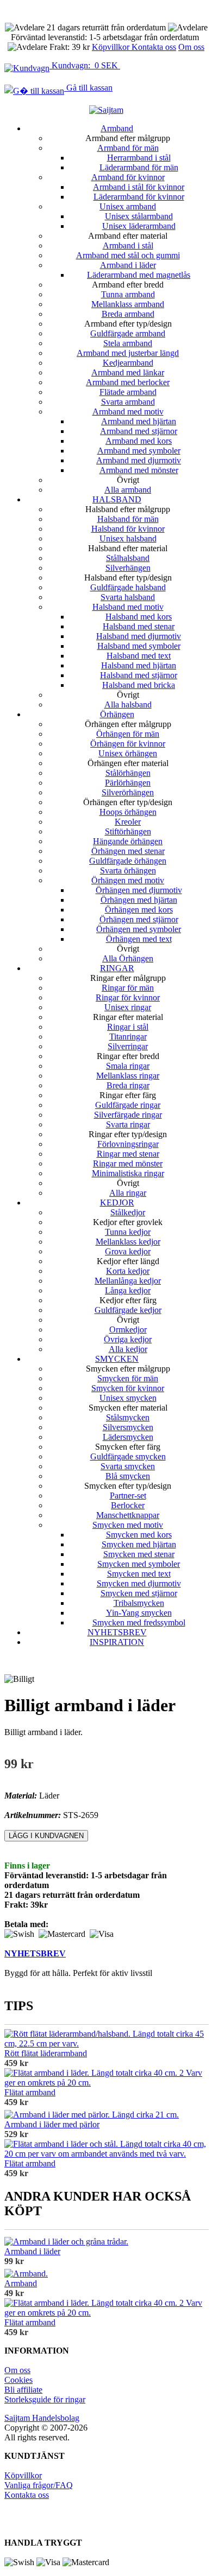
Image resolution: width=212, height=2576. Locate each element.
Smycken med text (139, 1574)
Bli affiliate (23, 2390)
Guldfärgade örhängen (128, 861)
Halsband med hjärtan (139, 665)
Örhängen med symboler (139, 929)
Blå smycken (128, 1476)
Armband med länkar (128, 372)
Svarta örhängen (128, 871)
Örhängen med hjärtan (139, 900)
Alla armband (128, 490)
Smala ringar (128, 1066)
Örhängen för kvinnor (128, 744)
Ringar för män (128, 988)
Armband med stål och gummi (128, 255)
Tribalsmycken (139, 1603)
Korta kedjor (128, 1271)
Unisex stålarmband (139, 216)
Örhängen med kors (139, 910)
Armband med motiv (128, 412)
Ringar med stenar (128, 1154)
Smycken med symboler (139, 1564)
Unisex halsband (128, 538)
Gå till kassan (88, 88)
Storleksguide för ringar (45, 2399)
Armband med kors (139, 441)
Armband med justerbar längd (128, 353)
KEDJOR (117, 1203)
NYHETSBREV (117, 1632)
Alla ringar (128, 1193)
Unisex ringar (128, 1007)
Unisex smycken (128, 1398)
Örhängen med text (139, 939)
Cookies (18, 2380)
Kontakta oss (154, 47)
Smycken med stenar (139, 1554)
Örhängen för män (128, 734)
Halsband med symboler (139, 646)
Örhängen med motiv (128, 880)
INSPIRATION (117, 1642)
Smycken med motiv (128, 1525)
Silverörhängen (128, 792)
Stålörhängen (128, 773)
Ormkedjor (128, 1330)
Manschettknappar (128, 1515)
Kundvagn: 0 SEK (85, 65)
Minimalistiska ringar (128, 1173)
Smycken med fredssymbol (139, 1622)
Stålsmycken (128, 1417)
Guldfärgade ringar (128, 1105)
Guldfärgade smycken (128, 1456)
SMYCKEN (117, 1359)
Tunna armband (128, 294)
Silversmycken (128, 1427)
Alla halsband (128, 704)
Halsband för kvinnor (128, 529)
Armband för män (128, 148)
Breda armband (128, 314)
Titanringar (128, 1037)
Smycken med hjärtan (139, 1544)
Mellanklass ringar (128, 1076)
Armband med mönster (139, 470)
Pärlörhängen (128, 783)
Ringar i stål (128, 1027)
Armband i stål (128, 246)
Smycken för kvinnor (128, 1388)
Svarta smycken (128, 1466)
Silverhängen (128, 568)
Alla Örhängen (128, 958)
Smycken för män (128, 1378)
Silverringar (128, 1046)
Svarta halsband (128, 597)
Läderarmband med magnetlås (139, 275)
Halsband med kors (139, 617)
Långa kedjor (128, 1290)
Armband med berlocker (128, 382)
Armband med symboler (139, 451)
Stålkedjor (128, 1212)
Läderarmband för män (139, 167)
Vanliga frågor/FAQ (39, 2485)
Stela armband (128, 343)
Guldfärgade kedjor (128, 1310)
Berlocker (128, 1505)
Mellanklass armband (128, 304)
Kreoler (128, 822)
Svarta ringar (128, 1124)
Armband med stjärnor (139, 431)
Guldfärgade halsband (128, 587)
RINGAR (117, 968)
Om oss (191, 47)
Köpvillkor (112, 47)
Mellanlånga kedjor (128, 1281)
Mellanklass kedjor (128, 1242)
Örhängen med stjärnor (139, 919)
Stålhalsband (128, 558)
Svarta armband (128, 402)
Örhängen (117, 714)
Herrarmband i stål (139, 158)
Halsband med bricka (139, 685)
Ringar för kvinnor (128, 997)
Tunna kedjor (128, 1232)
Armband (117, 128)
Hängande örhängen (128, 841)
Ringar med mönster (128, 1163)
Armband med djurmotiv (139, 460)
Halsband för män (128, 519)
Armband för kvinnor (128, 177)
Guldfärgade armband (128, 333)
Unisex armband (128, 206)
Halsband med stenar (139, 626)
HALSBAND (117, 499)
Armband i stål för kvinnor (139, 187)
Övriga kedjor (128, 1339)
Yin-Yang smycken (139, 1613)
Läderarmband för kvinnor (139, 197)
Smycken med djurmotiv (139, 1583)
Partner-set (128, 1496)
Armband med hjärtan (139, 421)
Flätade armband (128, 392)
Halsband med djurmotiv (139, 636)
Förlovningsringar (128, 1144)
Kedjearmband (128, 363)
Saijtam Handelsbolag (42, 2418)
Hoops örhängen (128, 812)
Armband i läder (128, 265)
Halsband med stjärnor (139, 675)
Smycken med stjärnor (139, 1593)
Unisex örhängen (128, 753)
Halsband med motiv (128, 607)
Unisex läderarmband (139, 226)
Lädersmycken (128, 1437)
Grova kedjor (128, 1251)
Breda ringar (128, 1085)
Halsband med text (139, 656)
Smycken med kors (139, 1535)
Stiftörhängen (128, 831)
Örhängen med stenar (128, 851)
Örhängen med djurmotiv (139, 890)
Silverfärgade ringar (128, 1115)
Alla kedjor (128, 1349)
